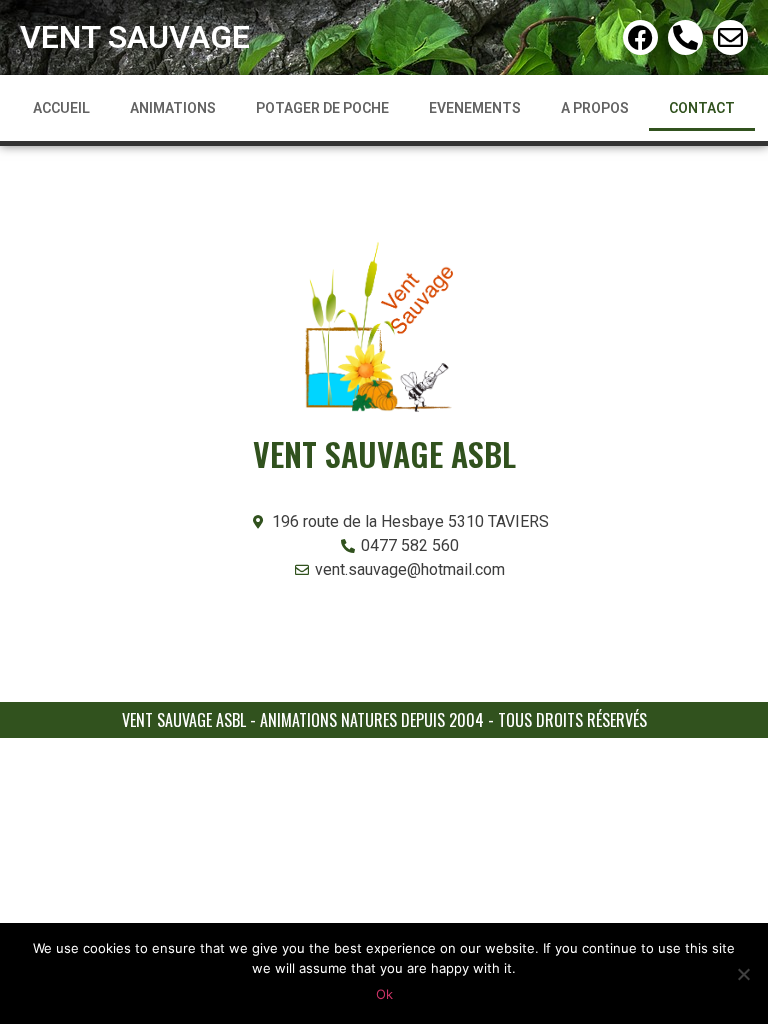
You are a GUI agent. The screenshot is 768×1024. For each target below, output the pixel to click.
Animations (173, 108)
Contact (702, 108)
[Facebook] (640, 37)
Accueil (61, 108)
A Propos (595, 108)
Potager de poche (322, 108)
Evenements (475, 108)
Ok (384, 994)
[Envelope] (730, 37)
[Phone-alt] (685, 37)
